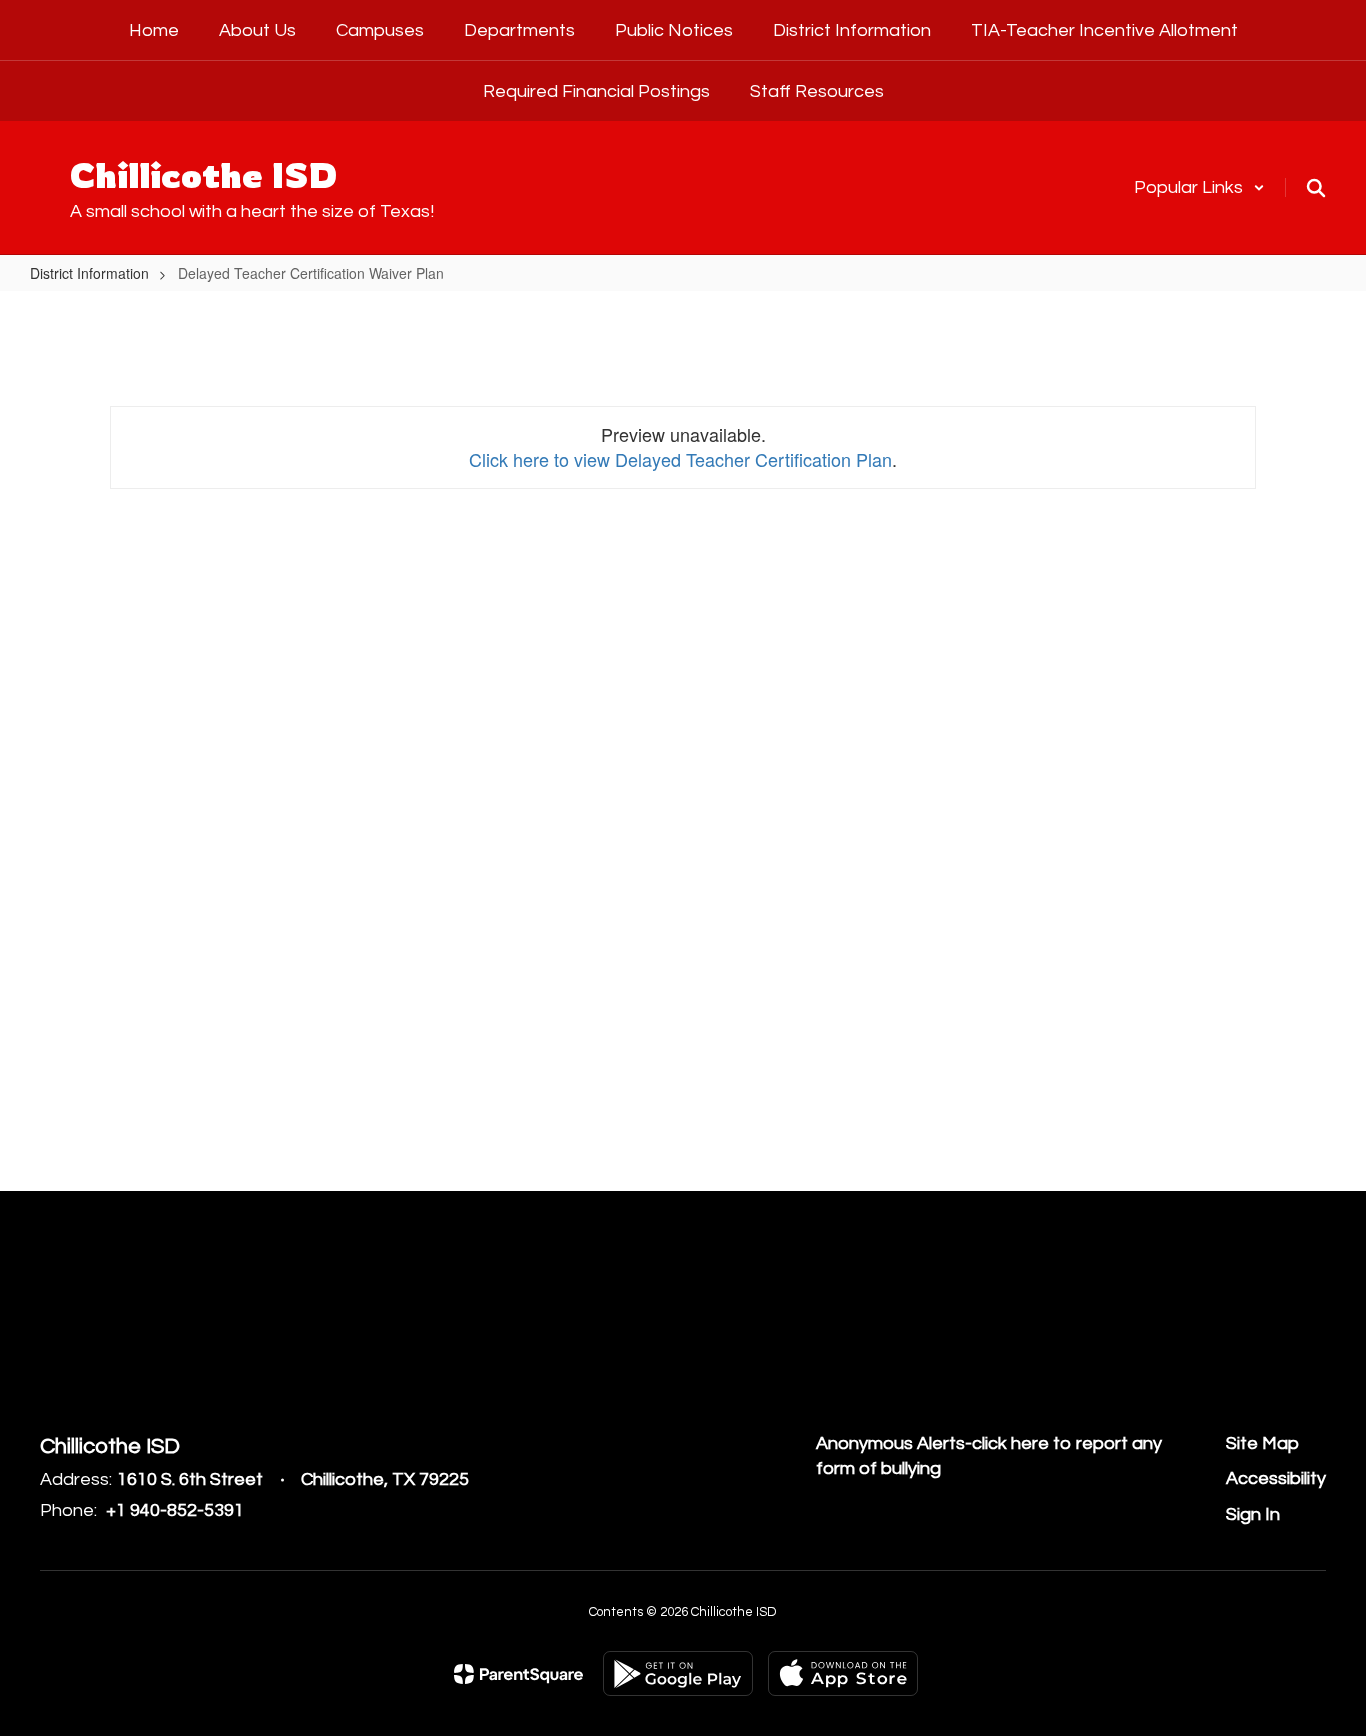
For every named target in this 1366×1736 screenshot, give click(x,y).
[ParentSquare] (518, 1674)
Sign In (1253, 1514)
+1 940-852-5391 (175, 1510)
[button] (1199, 187)
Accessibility (1276, 1478)
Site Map (1262, 1443)
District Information (89, 273)
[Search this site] (1316, 188)
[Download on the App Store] (843, 1673)
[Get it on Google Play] (678, 1673)
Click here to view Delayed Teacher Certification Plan (680, 459)
